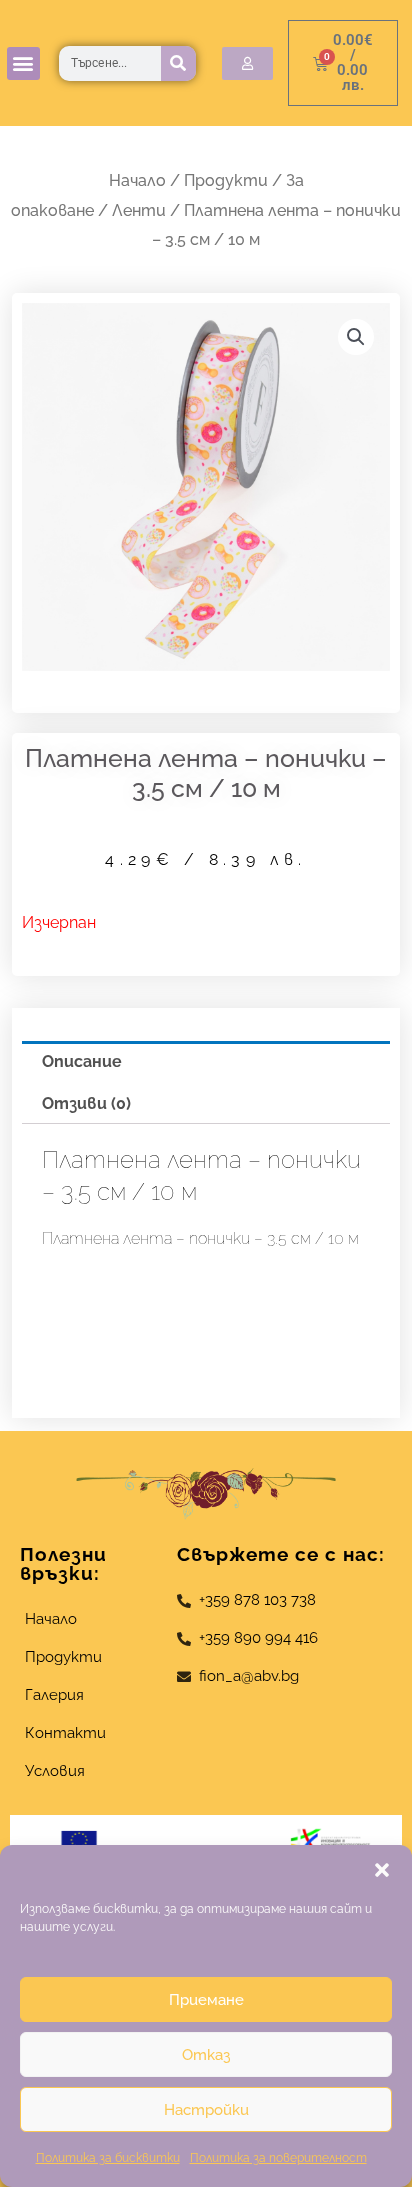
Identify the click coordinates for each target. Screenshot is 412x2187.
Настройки (206, 2110)
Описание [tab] (82, 1061)
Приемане (206, 2000)
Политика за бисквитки (108, 2158)
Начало (137, 180)
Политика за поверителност (278, 2158)
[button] (382, 1870)
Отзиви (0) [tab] (86, 1103)
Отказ (206, 2055)
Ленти (139, 210)
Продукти (226, 180)
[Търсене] (178, 63)
